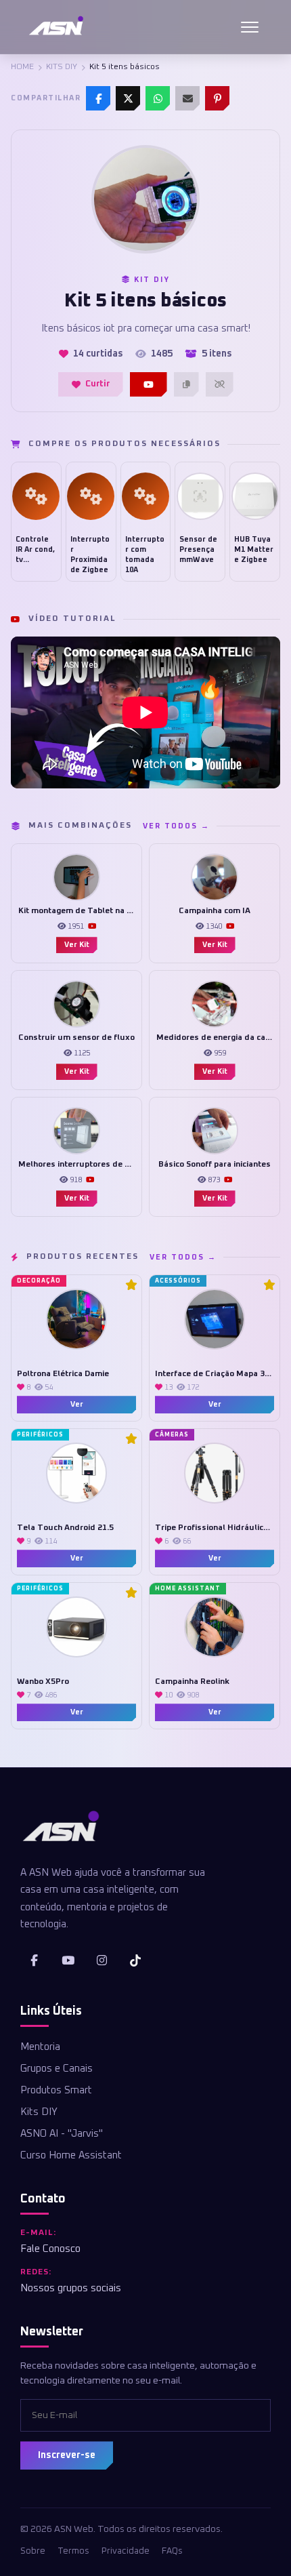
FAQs (172, 2551)
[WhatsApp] (158, 98)
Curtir (97, 384)
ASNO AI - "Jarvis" (62, 2134)
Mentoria (40, 2047)
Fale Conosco (50, 2249)
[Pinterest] (217, 98)
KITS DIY (62, 67)
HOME (22, 67)
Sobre (33, 2551)
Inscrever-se (67, 2455)
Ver (77, 1404)
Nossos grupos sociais (71, 2288)
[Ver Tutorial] (149, 384)
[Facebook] (98, 98)
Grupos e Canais (57, 2069)
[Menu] (250, 27)
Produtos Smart (56, 2090)
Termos (73, 2551)
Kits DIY (39, 2112)
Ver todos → (176, 826)
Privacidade (126, 2551)
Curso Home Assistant (71, 2155)
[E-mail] (187, 98)
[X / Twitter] (128, 98)
